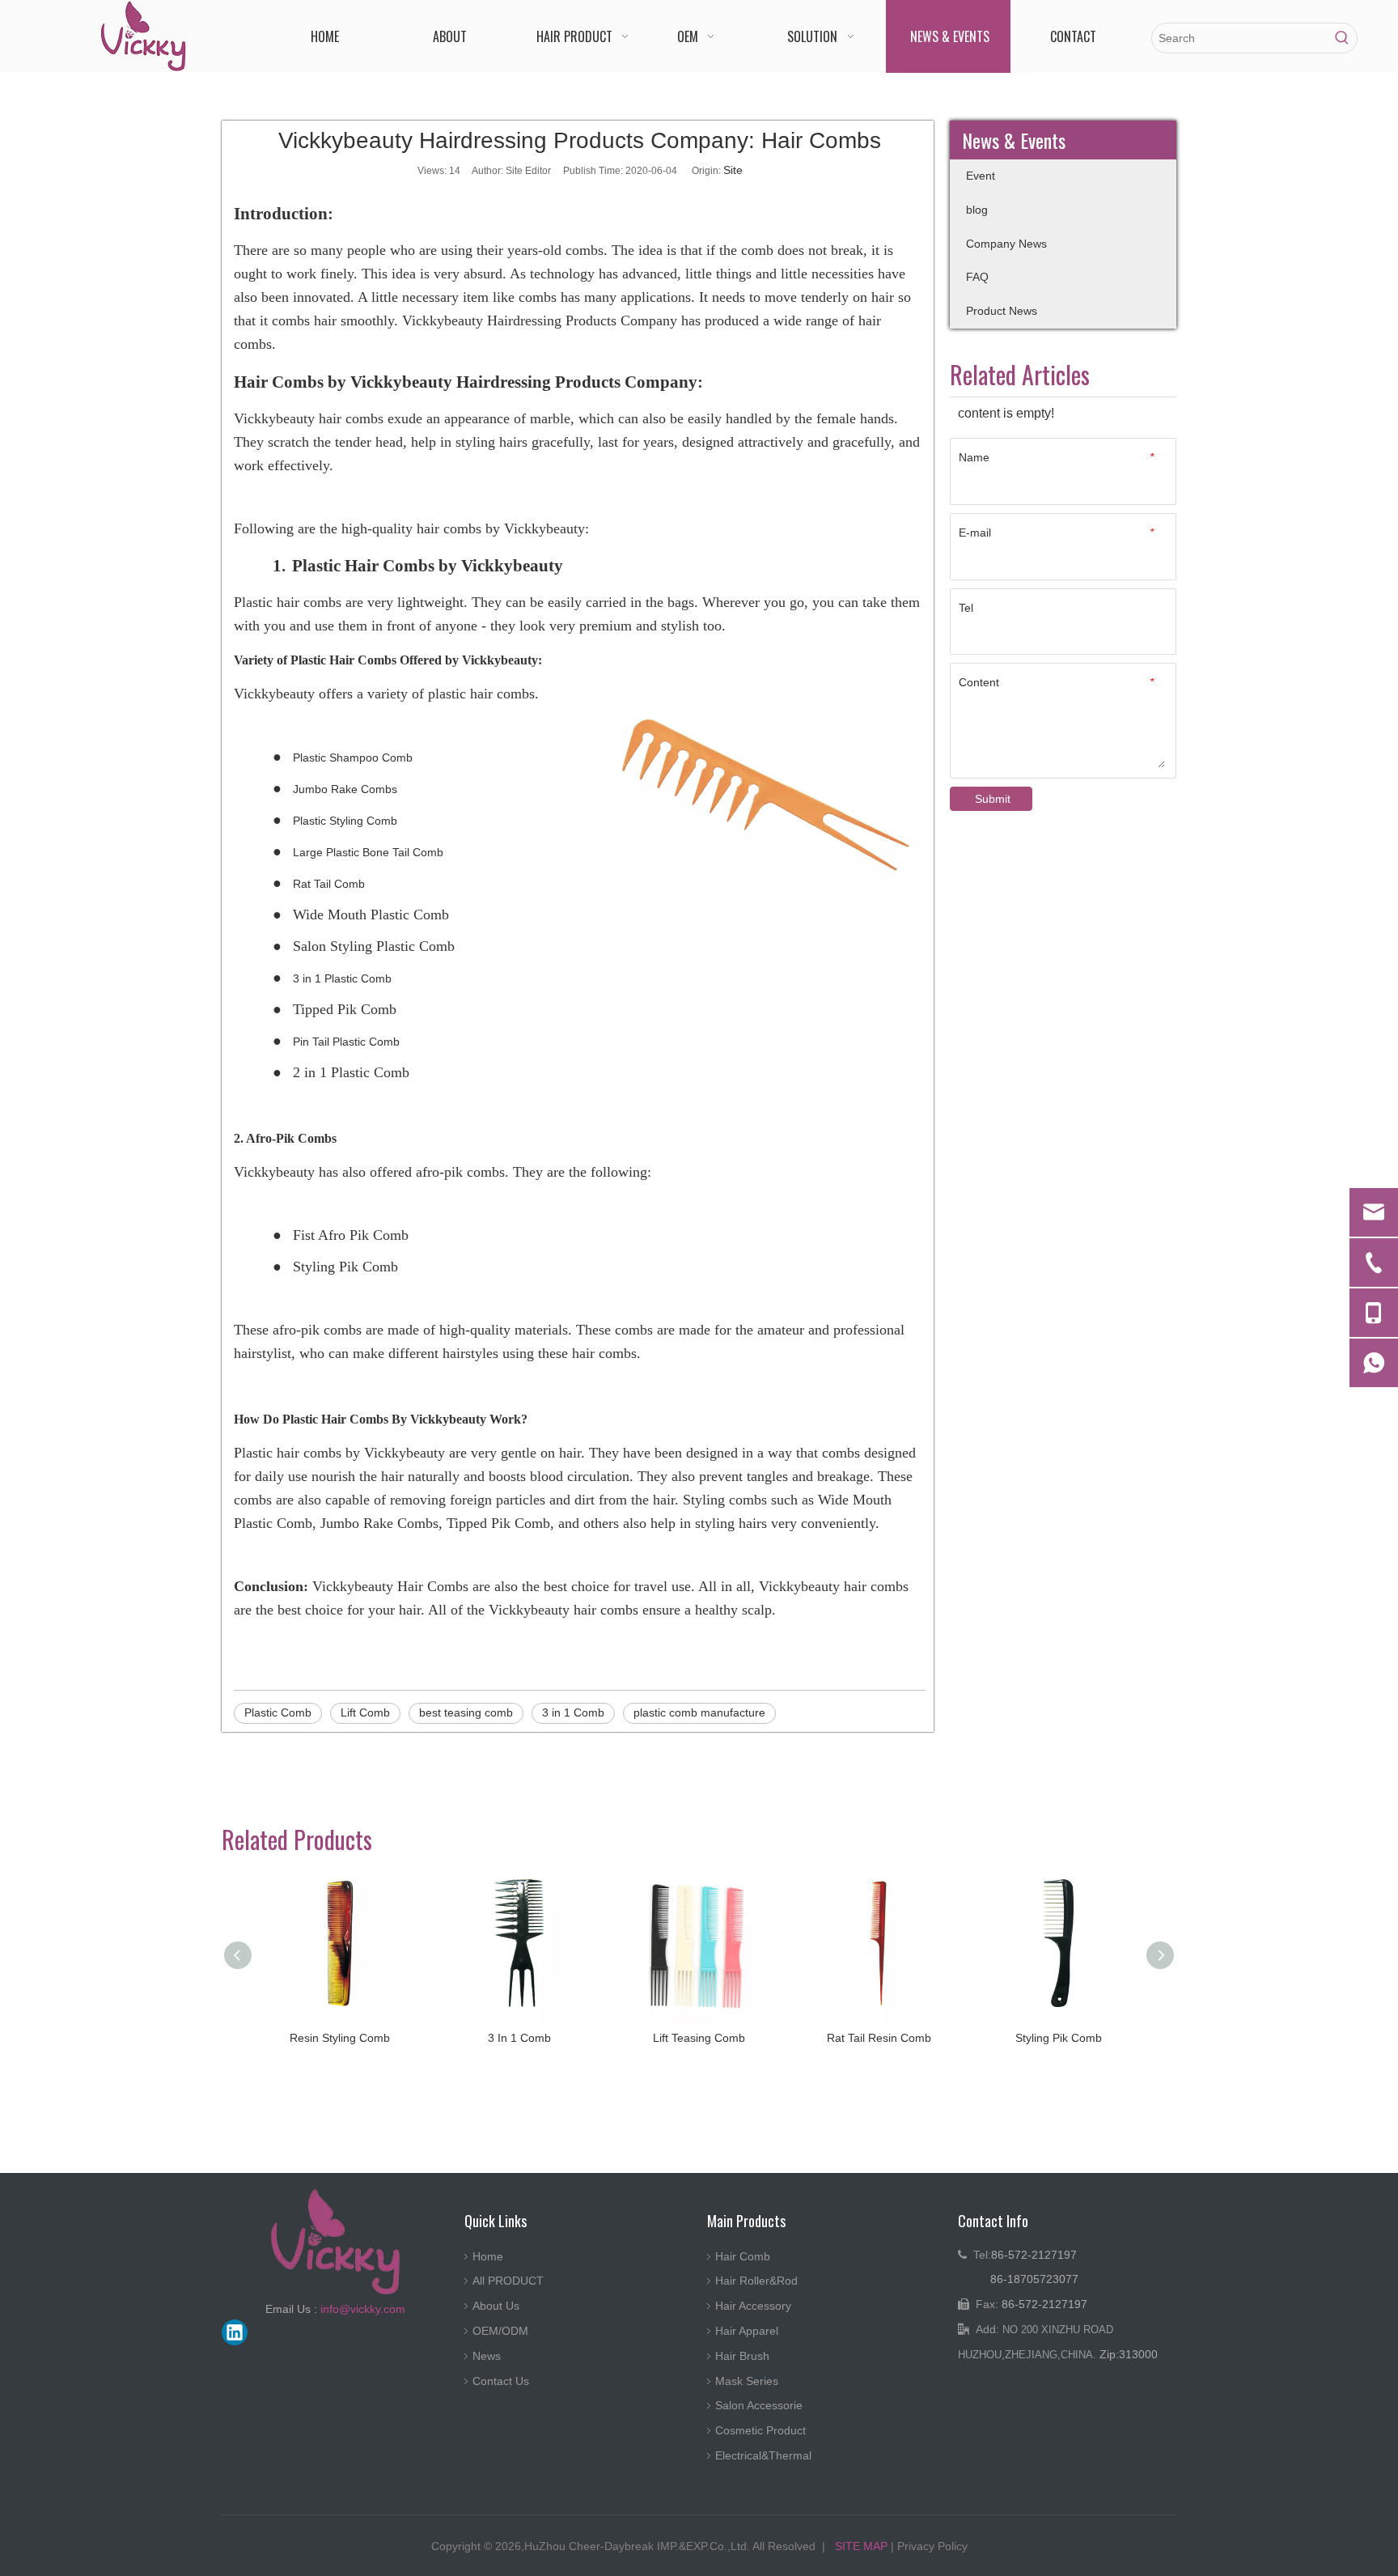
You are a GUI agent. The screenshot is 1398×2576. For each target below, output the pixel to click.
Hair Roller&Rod (756, 2281)
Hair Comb (743, 2256)
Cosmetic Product (760, 2430)
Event (981, 176)
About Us (496, 2306)
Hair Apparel (747, 2331)
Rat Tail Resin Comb (879, 2038)
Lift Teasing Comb (699, 2038)
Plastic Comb (278, 1712)
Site (733, 170)
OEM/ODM (500, 2331)
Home (488, 2256)
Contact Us (501, 2381)
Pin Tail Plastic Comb (346, 1042)
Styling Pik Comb (1059, 2038)
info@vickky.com (363, 2309)
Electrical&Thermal (763, 2455)
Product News (1002, 311)
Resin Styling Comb (340, 2038)
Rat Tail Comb (329, 884)
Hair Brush (742, 2356)
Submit (993, 799)
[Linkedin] (235, 2332)
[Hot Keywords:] (1342, 38)
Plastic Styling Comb (345, 821)
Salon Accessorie (759, 2405)
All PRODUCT (508, 2281)
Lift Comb (365, 1712)
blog (977, 210)
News (487, 2356)
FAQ (977, 277)
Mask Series (747, 2381)
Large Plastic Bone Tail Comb (368, 852)
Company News (1006, 244)
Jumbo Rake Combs (345, 789)
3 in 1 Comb (573, 1712)
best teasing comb (466, 1712)
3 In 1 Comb (519, 2038)
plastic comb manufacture (699, 1712)
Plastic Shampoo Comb (353, 758)
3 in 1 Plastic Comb (342, 978)
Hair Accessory (753, 2306)
